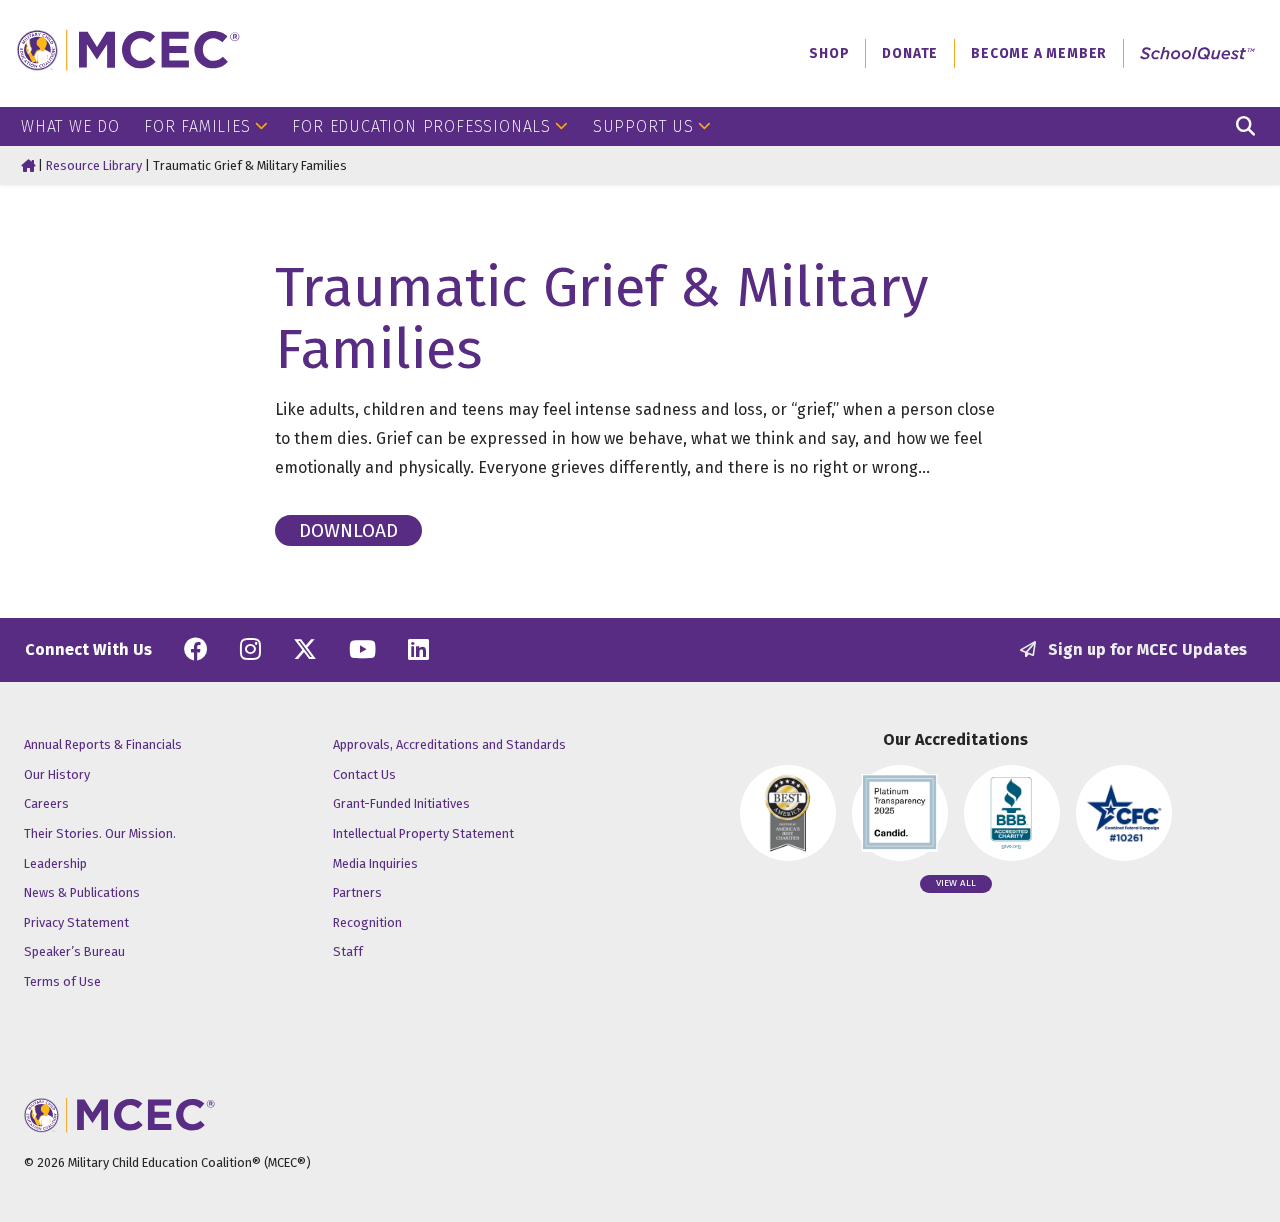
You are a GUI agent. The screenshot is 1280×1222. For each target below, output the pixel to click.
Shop (829, 53)
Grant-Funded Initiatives (401, 803)
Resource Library (94, 165)
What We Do (70, 126)
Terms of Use (62, 981)
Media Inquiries (375, 863)
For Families (197, 126)
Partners (357, 892)
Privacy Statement (76, 922)
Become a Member (1039, 53)
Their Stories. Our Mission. (100, 833)
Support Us (643, 126)
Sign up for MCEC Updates (1145, 649)
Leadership (55, 863)
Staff (348, 951)
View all (956, 883)
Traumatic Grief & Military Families (602, 318)
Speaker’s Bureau (74, 951)
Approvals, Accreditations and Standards (449, 744)
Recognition (367, 922)
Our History (57, 774)
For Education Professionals (421, 126)
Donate (910, 53)
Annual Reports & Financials (103, 744)
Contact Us (364, 774)
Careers (46, 803)
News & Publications (82, 892)
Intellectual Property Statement (423, 833)
